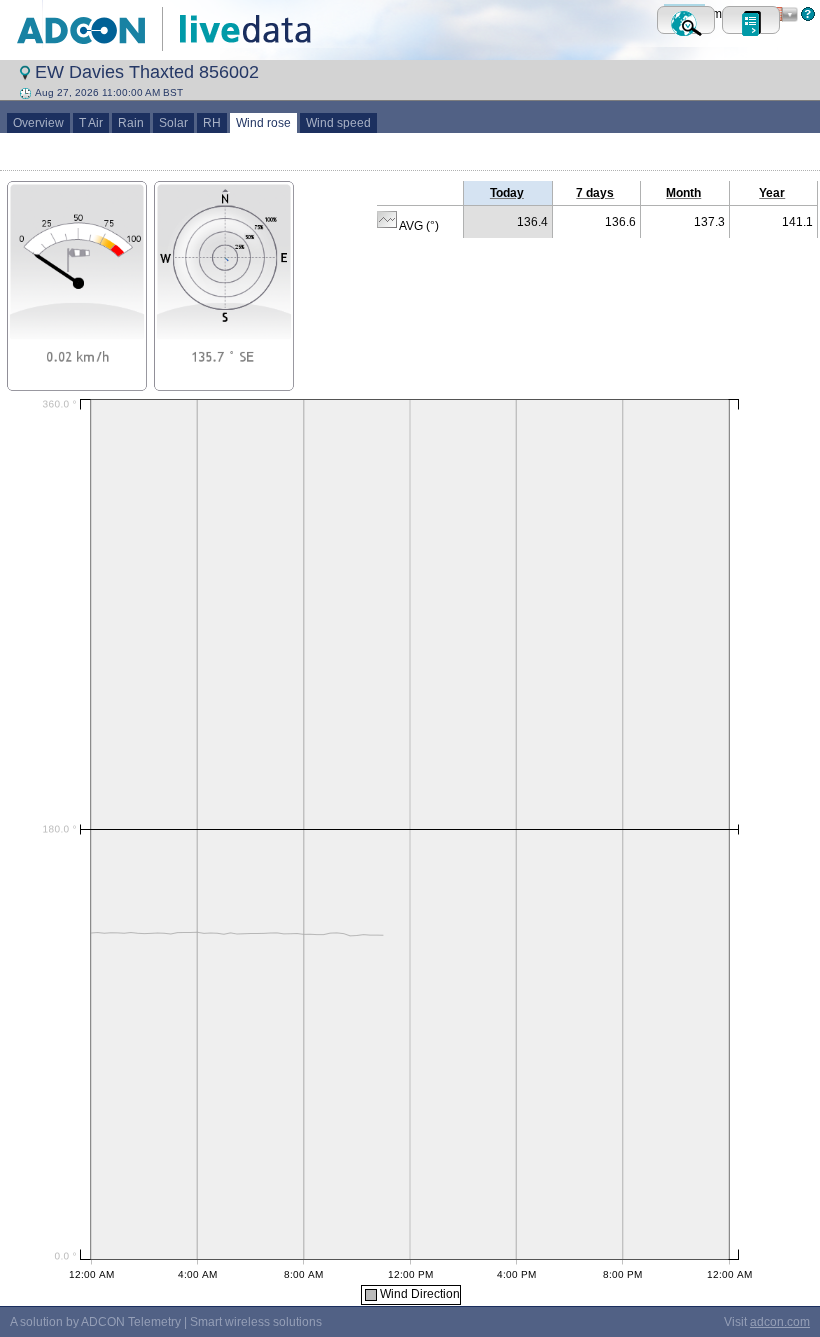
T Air (91, 123)
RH (212, 123)
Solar (173, 123)
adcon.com (780, 1322)
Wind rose (263, 123)
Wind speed (338, 123)
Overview (38, 123)
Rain (131, 123)
